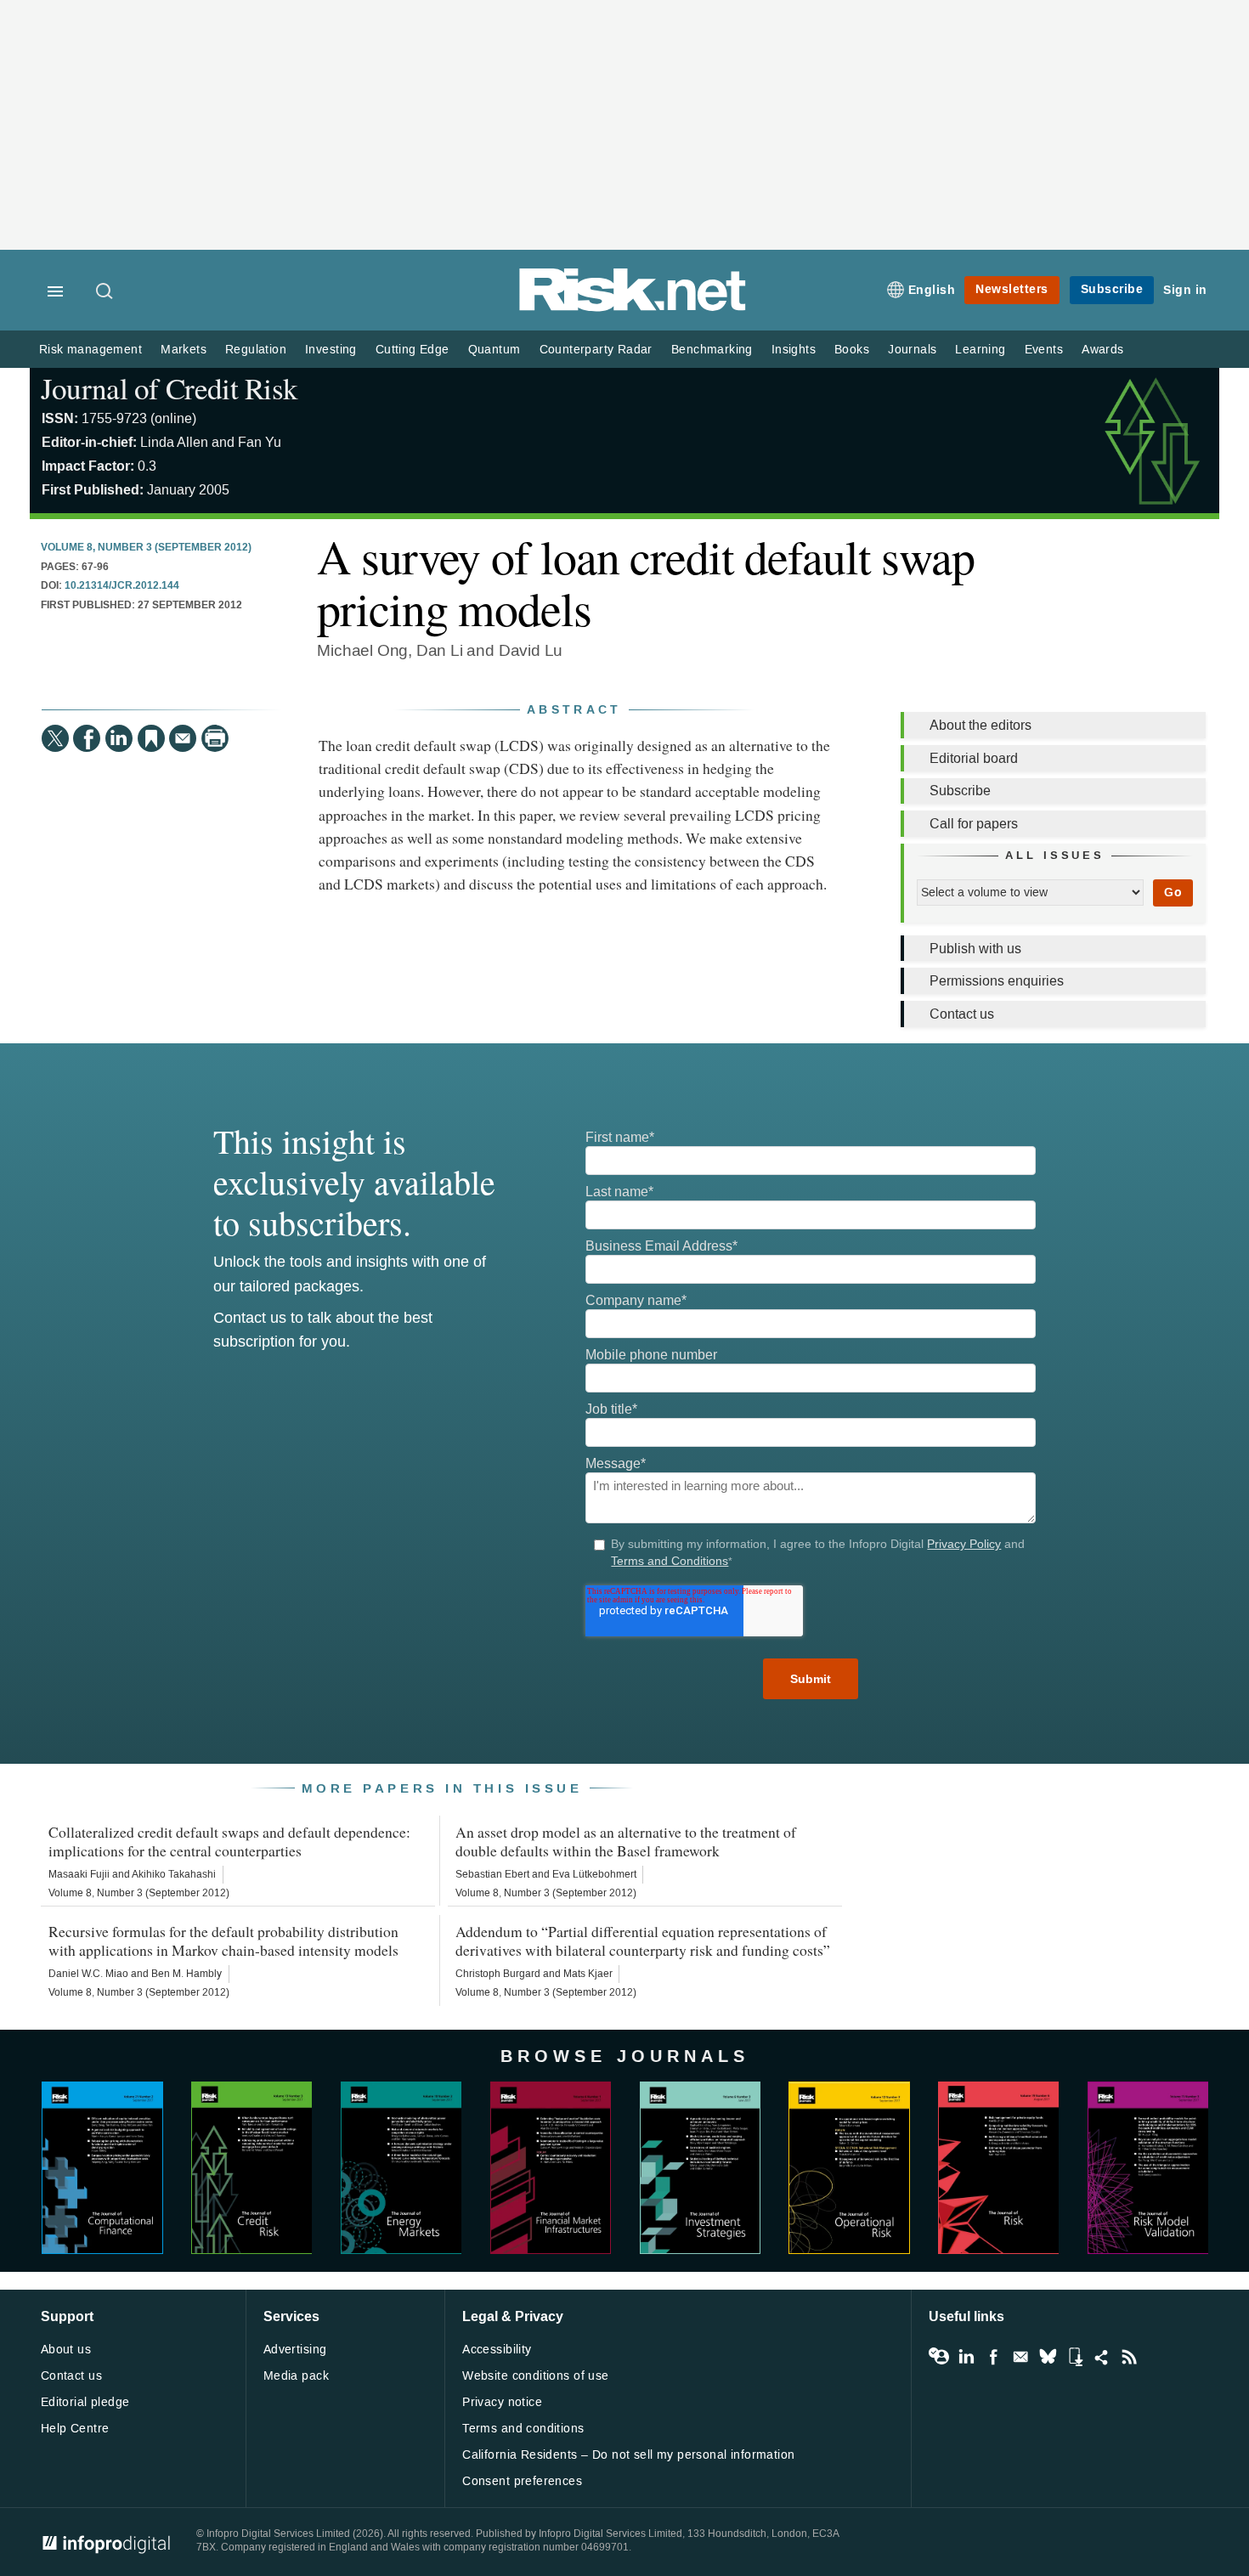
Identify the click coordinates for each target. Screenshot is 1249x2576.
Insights (794, 350)
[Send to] (183, 738)
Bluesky (1048, 2357)
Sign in (1185, 290)
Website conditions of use (536, 2376)
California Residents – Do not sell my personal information (628, 2455)
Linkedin (966, 2357)
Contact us (962, 1014)
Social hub (1102, 2357)
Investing (331, 350)
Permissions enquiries (997, 981)
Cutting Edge (413, 350)
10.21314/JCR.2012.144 (122, 586)
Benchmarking (712, 350)
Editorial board (974, 758)
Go (1173, 893)
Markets (184, 350)
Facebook (993, 2357)
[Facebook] (87, 738)
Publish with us (975, 949)
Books (852, 350)
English (932, 290)
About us (66, 2350)
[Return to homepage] (633, 308)
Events (1044, 350)
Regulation (256, 350)
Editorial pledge (85, 2402)
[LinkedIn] (119, 738)
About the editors (981, 725)
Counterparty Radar (596, 350)
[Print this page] (215, 738)
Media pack (296, 2376)
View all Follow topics (939, 2357)
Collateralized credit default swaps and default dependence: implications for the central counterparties (229, 1841)
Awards (1102, 350)
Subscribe (1112, 289)
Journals (912, 350)
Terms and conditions (523, 2429)
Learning (980, 350)
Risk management (90, 350)
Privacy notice (502, 2402)
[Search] (105, 292)
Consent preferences (522, 2481)
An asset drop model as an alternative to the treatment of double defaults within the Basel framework (626, 1841)
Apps (1075, 2357)
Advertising (295, 2350)
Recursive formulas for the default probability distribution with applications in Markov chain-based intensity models (223, 1940)
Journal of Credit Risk (170, 388)
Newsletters (1012, 289)
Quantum (495, 350)
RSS (1129, 2357)
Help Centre (75, 2429)
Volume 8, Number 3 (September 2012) (146, 548)
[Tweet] (55, 738)
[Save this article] (151, 738)
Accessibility (497, 2350)
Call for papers (974, 824)
